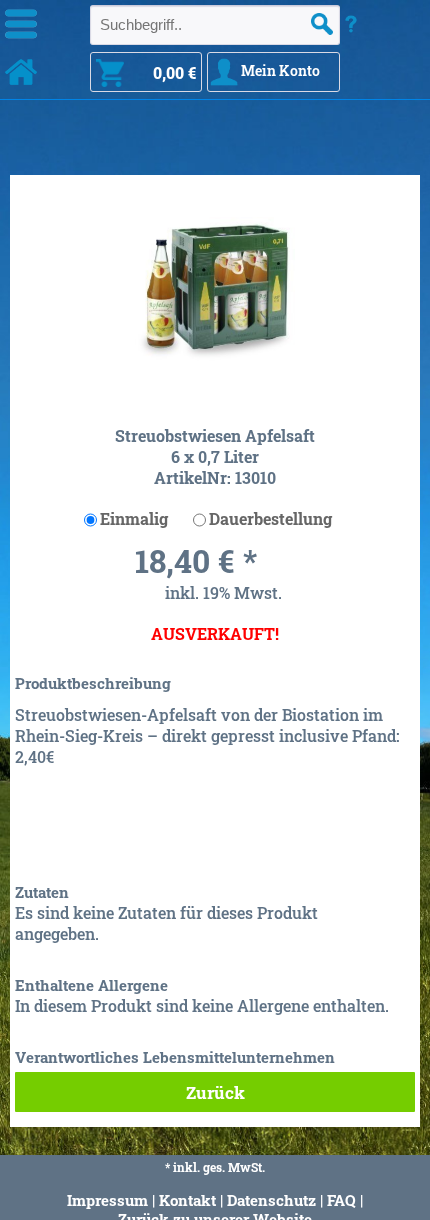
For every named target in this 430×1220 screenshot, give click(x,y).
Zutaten (42, 892)
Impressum (107, 1200)
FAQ (341, 1200)
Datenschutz (271, 1200)
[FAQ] (351, 24)
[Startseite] (21, 72)
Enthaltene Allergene (91, 985)
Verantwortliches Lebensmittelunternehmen (175, 1057)
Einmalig (134, 518)
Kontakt (187, 1200)
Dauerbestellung (270, 518)
